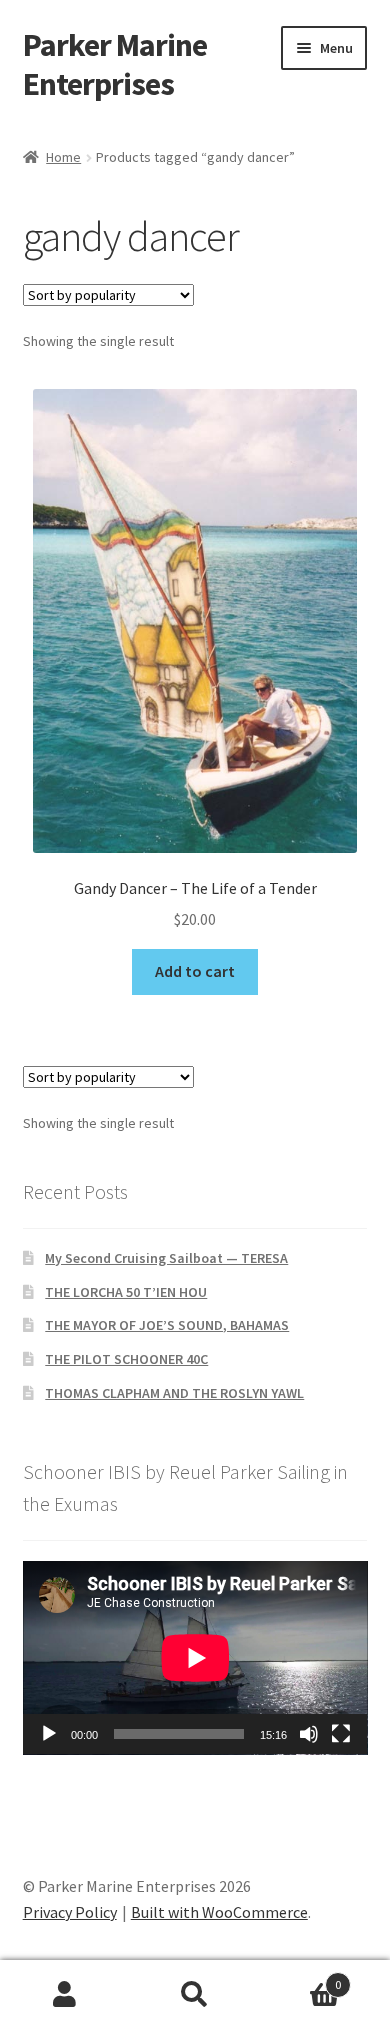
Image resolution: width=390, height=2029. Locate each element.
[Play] (49, 1734)
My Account (65, 1995)
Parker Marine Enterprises (115, 64)
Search (195, 1995)
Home (63, 157)
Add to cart (195, 971)
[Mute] (309, 1734)
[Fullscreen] (341, 1734)
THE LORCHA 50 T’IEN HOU (126, 1292)
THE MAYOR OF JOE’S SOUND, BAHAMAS (167, 1325)
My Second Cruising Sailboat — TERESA (166, 1258)
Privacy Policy (70, 1912)
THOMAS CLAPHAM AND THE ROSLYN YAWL (174, 1393)
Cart (300, 1977)
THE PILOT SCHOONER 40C (126, 1359)
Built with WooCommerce (219, 1912)
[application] (195, 1658)
